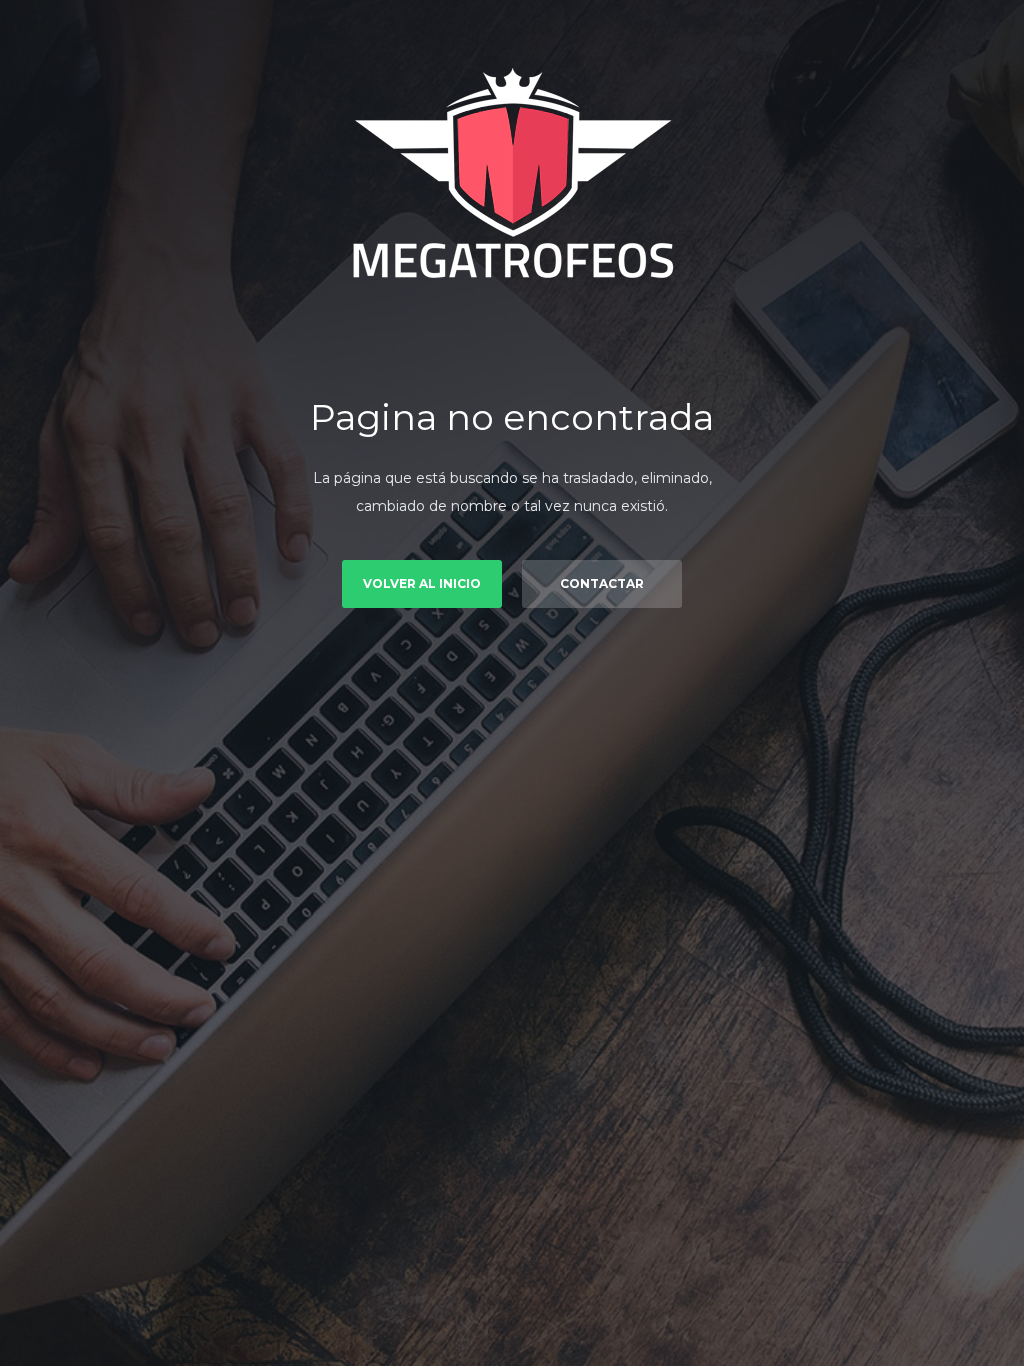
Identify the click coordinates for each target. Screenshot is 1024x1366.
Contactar (602, 583)
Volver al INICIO (422, 583)
